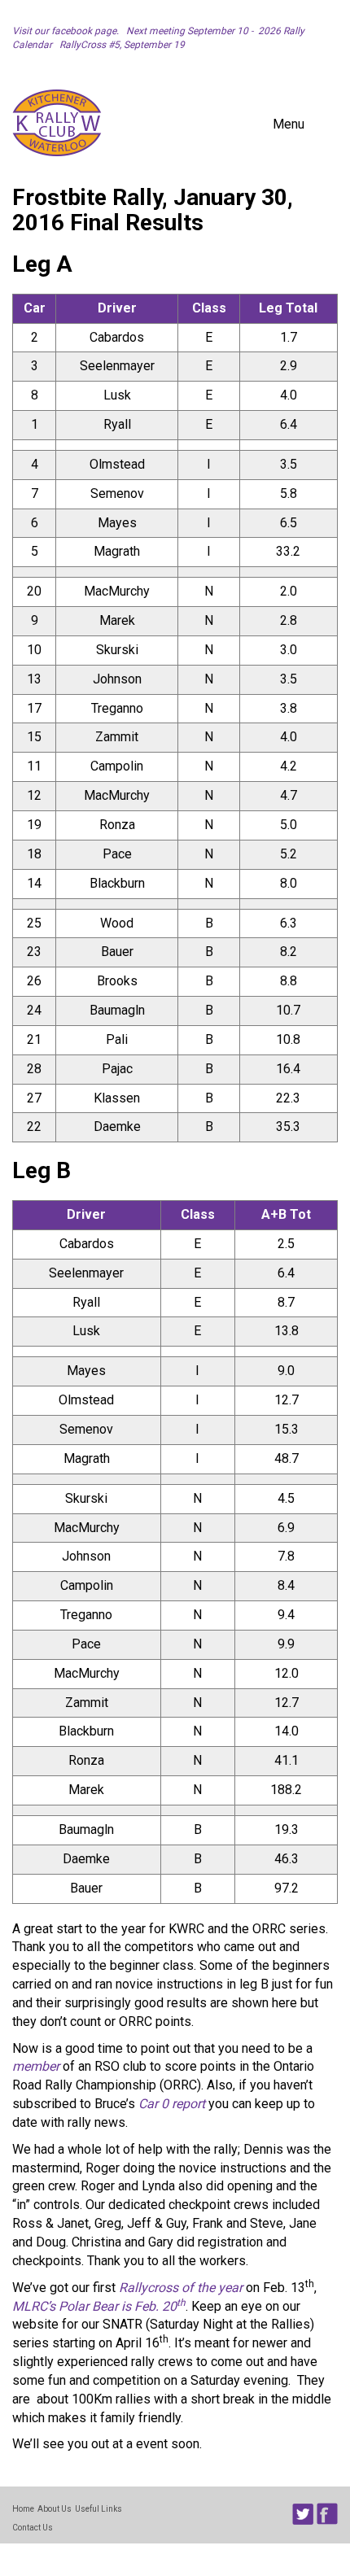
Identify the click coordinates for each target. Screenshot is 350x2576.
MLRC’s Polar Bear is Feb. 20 (99, 2306)
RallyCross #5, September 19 (120, 45)
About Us (55, 2509)
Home (23, 2509)
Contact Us (33, 2528)
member (36, 2066)
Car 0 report (172, 2104)
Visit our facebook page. (67, 31)
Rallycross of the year (181, 2288)
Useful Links (98, 2509)
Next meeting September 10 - (190, 31)
